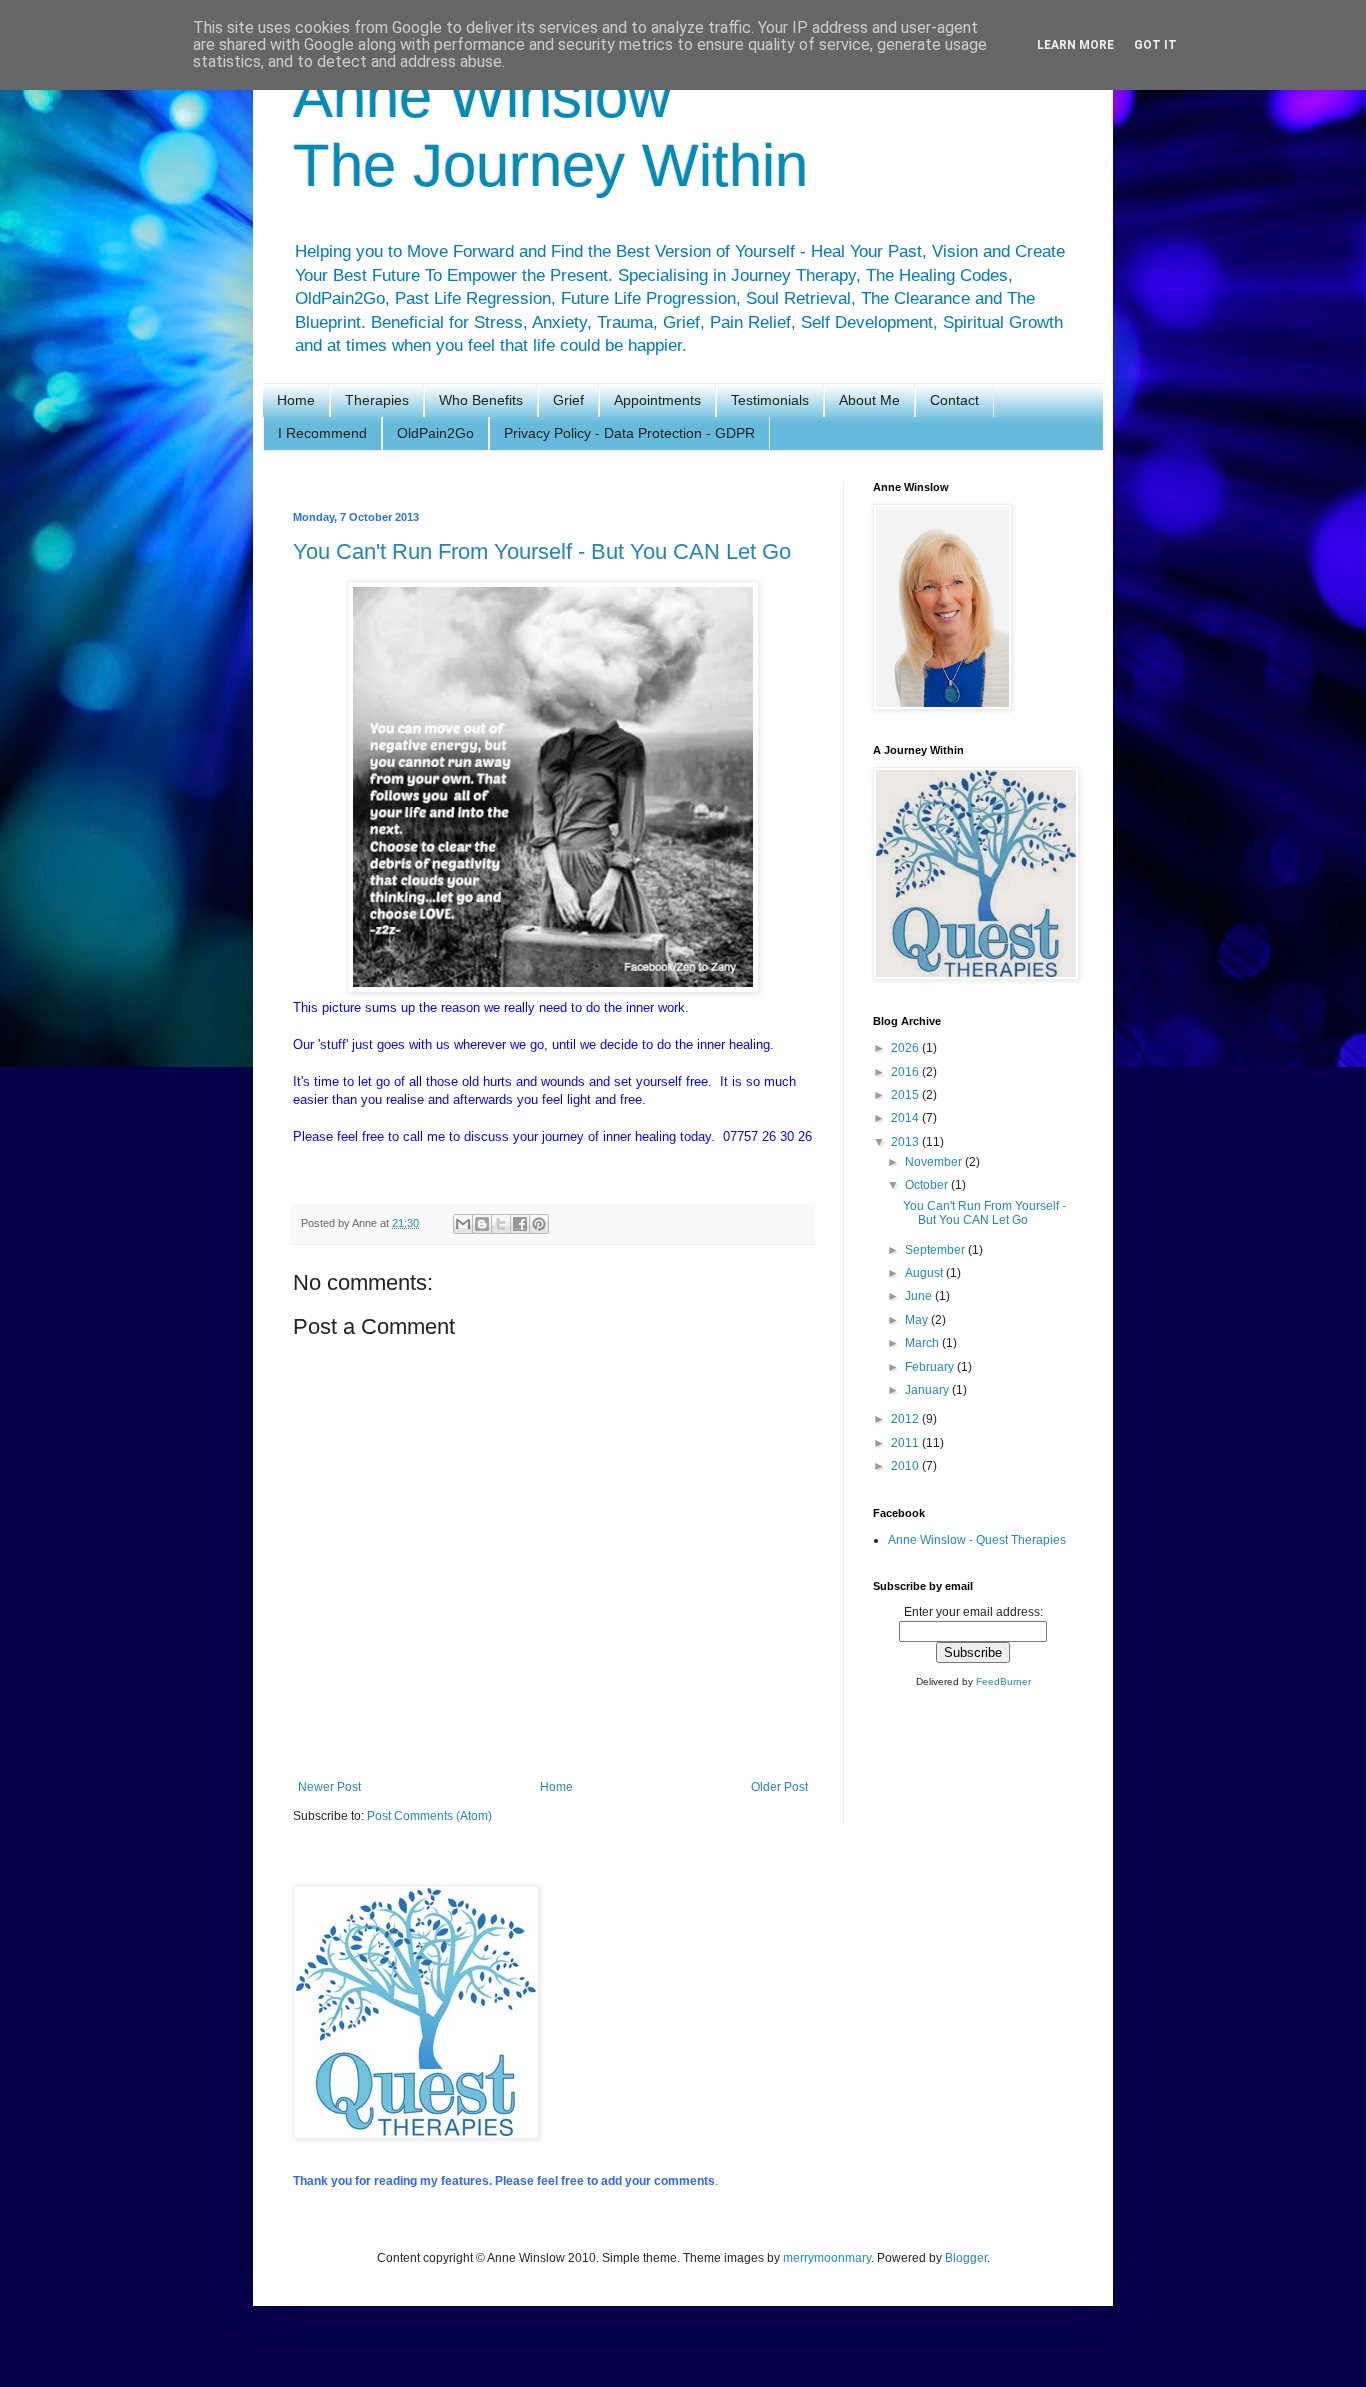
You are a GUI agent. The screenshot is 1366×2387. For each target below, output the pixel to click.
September (936, 1250)
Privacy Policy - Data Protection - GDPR (629, 433)
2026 (906, 1048)
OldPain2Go (435, 433)
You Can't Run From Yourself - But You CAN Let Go (542, 551)
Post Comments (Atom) (429, 1816)
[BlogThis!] (482, 1224)
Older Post (779, 1787)
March (923, 1343)
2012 (906, 1419)
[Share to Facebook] (520, 1224)
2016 (906, 1072)
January (928, 1390)
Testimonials (770, 400)
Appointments (657, 400)
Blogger (966, 2258)
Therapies (377, 400)
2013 (906, 1142)
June (920, 1296)
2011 (906, 1443)
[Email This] (463, 1224)
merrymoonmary (827, 2258)
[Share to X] (501, 1224)
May (918, 1320)
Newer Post (329, 1787)
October (928, 1185)
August (925, 1273)
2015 (906, 1095)
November (935, 1162)
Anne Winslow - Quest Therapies (977, 1540)
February (931, 1367)
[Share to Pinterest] (539, 1224)
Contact (954, 400)
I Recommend (322, 433)
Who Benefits (481, 400)
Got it (1155, 45)
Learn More (1075, 45)
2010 (906, 1466)
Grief (568, 400)
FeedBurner (1003, 1681)
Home (296, 400)
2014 (906, 1118)
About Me (869, 400)
